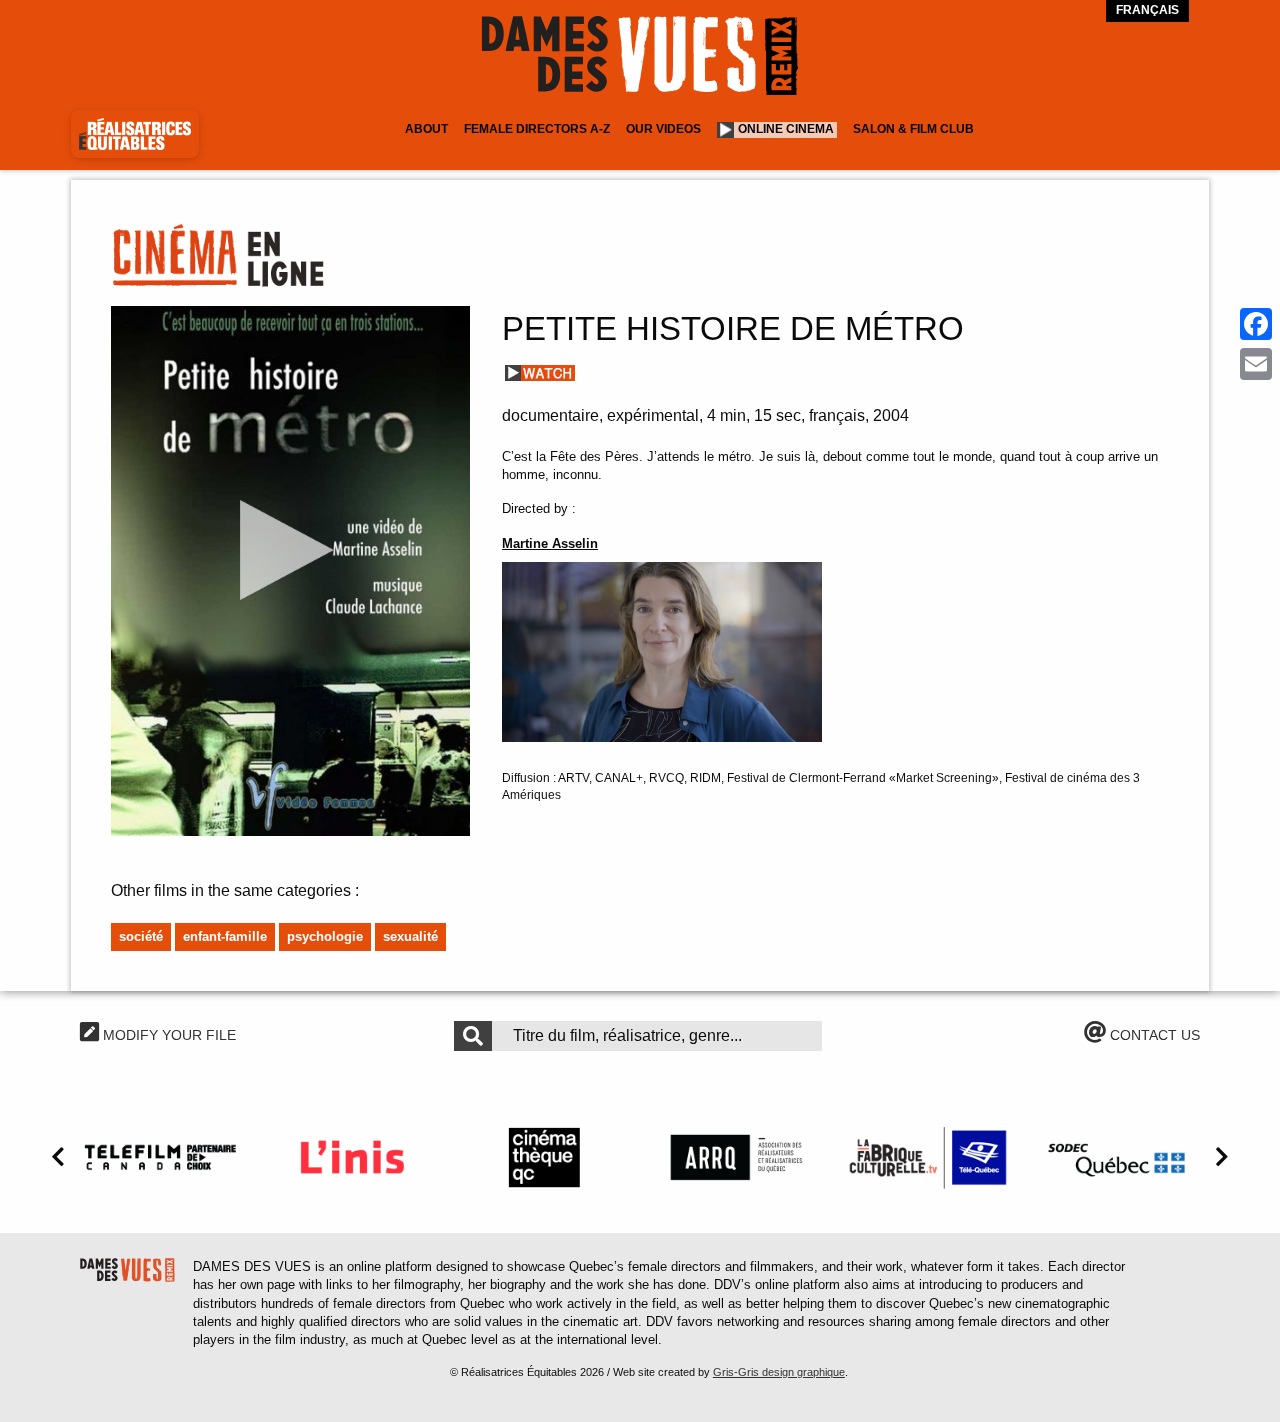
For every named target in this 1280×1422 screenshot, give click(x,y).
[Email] (1256, 364)
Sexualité (410, 936)
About (426, 129)
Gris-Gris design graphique (779, 1372)
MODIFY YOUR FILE (167, 1035)
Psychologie (325, 936)
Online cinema (786, 129)
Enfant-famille (225, 936)
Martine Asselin (550, 543)
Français (1147, 10)
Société (141, 936)
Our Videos (663, 129)
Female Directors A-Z (537, 129)
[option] (160, 1157)
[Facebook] (1256, 324)
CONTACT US (1153, 1035)
